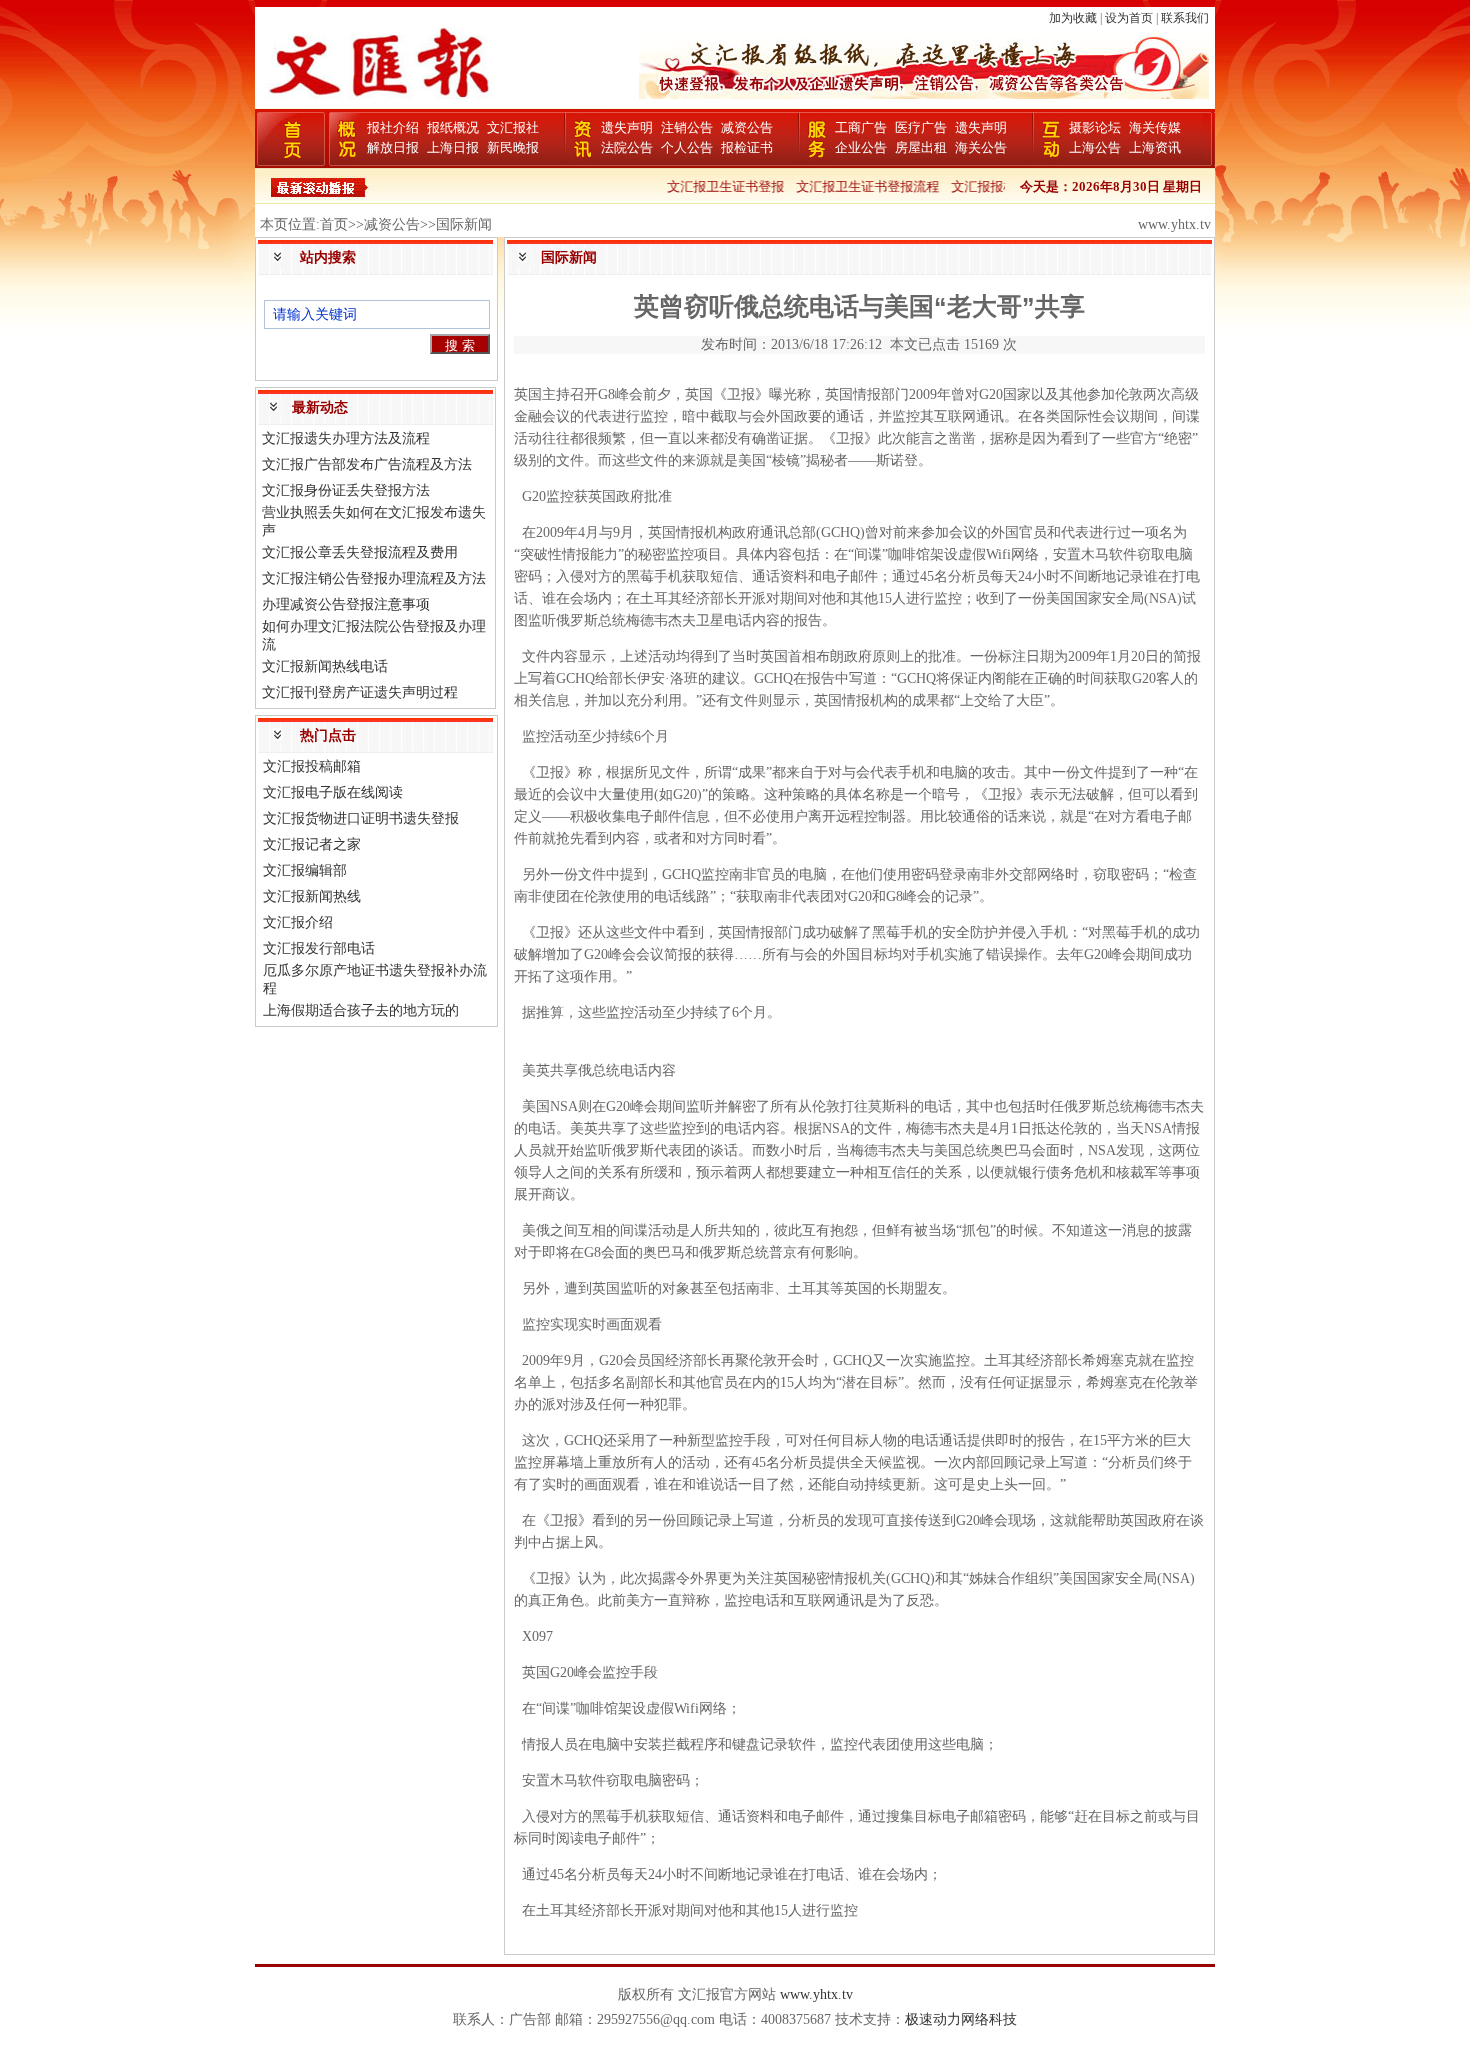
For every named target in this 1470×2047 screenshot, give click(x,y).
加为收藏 (1073, 18)
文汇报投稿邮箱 (312, 766)
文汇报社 (513, 127)
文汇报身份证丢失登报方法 (346, 490)
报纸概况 (453, 127)
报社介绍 (393, 127)
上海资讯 (1155, 147)
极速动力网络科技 (961, 2019)
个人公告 (687, 147)
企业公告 (861, 147)
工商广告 (861, 127)
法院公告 (627, 147)
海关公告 (981, 147)
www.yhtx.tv (816, 1994)
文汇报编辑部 (305, 870)
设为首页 (1129, 18)
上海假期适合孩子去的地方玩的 (361, 1010)
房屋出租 (921, 147)
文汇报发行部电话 (319, 948)
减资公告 (747, 127)
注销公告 (687, 127)
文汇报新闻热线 (312, 896)
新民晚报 (513, 147)
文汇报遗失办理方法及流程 (346, 438)
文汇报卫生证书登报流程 (849, 186)
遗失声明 (627, 127)
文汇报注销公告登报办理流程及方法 (374, 578)
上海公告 (1095, 147)
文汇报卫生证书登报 (707, 186)
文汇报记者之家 (312, 844)
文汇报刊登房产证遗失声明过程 (360, 692)
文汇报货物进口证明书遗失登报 (361, 818)
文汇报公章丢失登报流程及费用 (360, 552)
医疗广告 (921, 127)
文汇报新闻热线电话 (325, 666)
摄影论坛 (1095, 127)
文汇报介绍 (298, 922)
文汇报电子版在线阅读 (333, 792)
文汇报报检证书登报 (991, 186)
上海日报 (453, 147)
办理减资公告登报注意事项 (346, 604)
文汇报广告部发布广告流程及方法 (367, 464)
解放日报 (393, 147)
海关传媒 (1155, 127)
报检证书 (747, 147)
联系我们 (1185, 18)
